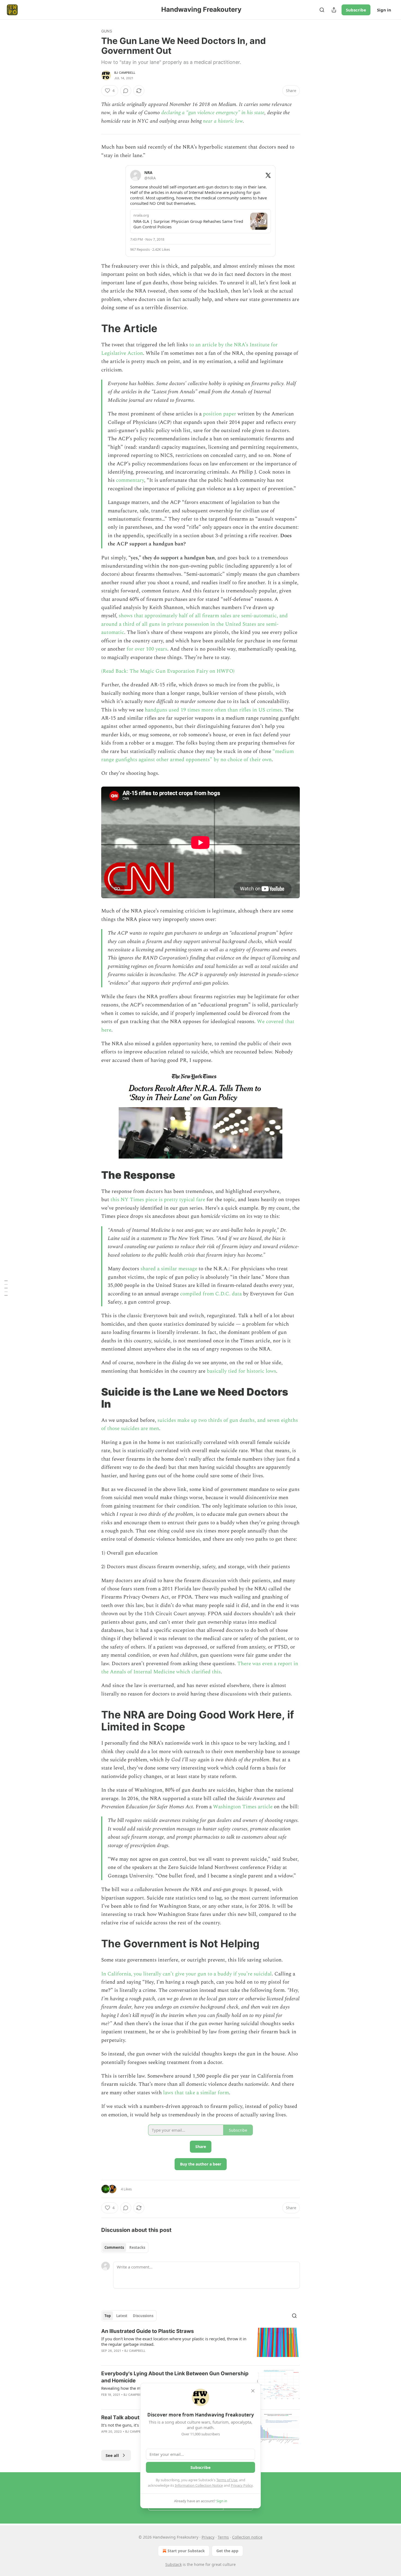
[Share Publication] (334, 10)
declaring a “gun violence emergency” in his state (213, 113)
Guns (107, 31)
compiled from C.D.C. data (211, 1294)
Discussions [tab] (143, 2316)
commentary (130, 480)
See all (112, 2455)
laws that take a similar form (196, 2093)
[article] (200, 2344)
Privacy (208, 2537)
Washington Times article (243, 1807)
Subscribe (356, 10)
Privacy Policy (242, 2485)
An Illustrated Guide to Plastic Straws (148, 2331)
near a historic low (223, 121)
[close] (253, 2391)
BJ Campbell (125, 73)
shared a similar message (169, 1269)
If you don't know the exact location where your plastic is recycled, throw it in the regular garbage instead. (174, 2341)
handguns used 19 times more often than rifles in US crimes (213, 710)
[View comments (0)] (126, 91)
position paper (220, 414)
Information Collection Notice (199, 2485)
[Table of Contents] (6, 1288)
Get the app (227, 2551)
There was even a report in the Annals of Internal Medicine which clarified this (200, 1668)
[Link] (94, 329)
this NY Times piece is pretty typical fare (158, 1200)
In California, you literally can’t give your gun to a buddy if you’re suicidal (186, 1974)
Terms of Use (227, 2480)
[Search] (322, 10)
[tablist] (125, 2247)
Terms (223, 2537)
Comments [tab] (114, 2247)
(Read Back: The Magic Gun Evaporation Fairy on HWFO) (168, 671)
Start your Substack (186, 2551)
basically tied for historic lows (241, 1371)
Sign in (384, 10)
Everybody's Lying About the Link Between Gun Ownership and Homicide (175, 2377)
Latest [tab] (122, 2316)
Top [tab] (108, 2316)
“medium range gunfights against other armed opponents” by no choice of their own (197, 756)
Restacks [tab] (137, 2247)
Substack (173, 2564)
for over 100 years (147, 649)
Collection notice (247, 2537)
